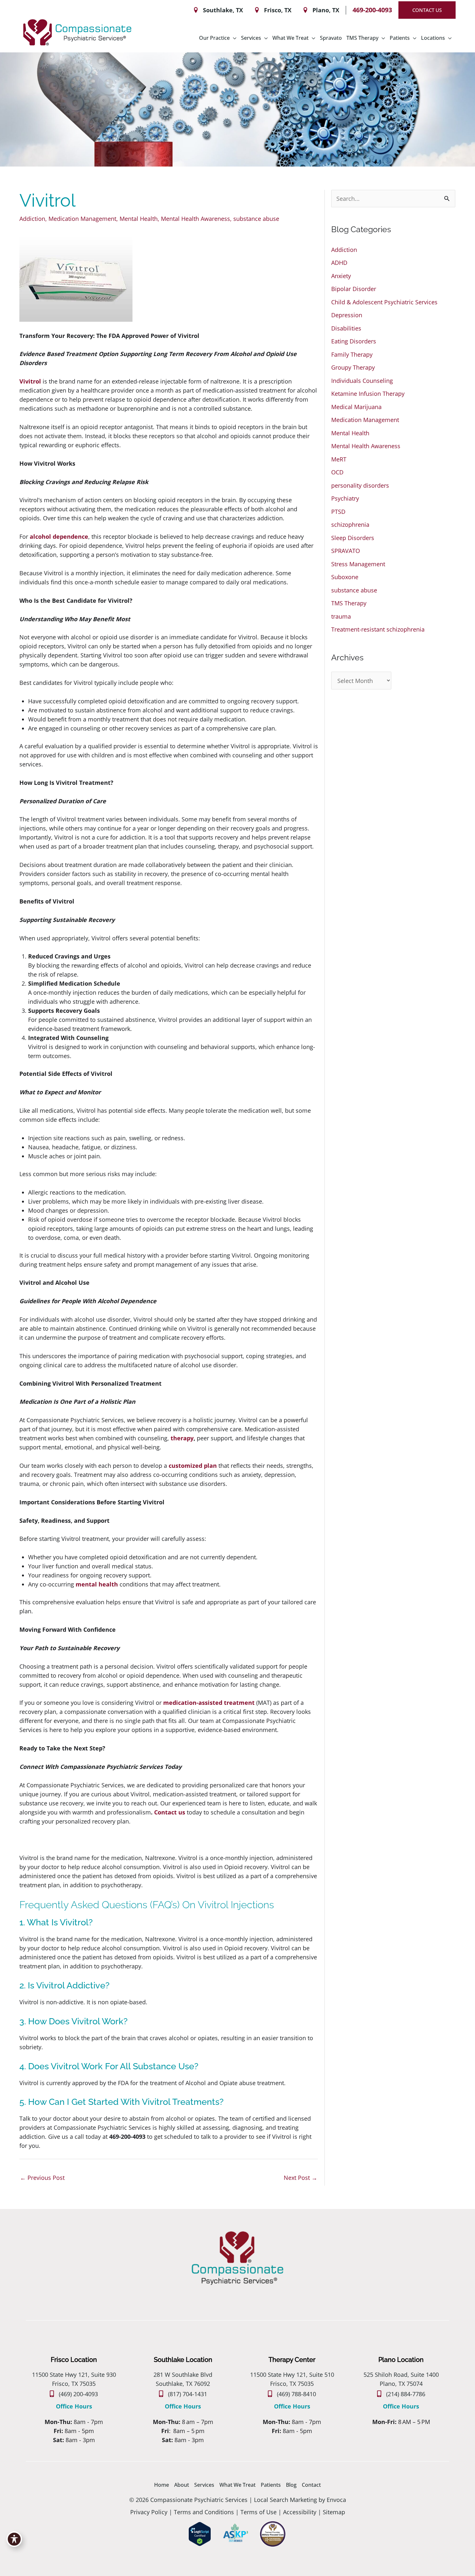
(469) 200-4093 (78, 2394)
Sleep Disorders (353, 538)
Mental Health (139, 219)
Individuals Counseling (362, 381)
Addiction (32, 219)
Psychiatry (345, 498)
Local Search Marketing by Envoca (300, 2500)
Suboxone (345, 577)
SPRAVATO (346, 551)
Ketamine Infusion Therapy (368, 394)
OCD (337, 472)
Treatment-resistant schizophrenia (378, 629)
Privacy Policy (149, 2512)
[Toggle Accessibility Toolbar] (14, 2539)
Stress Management (358, 564)
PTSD (338, 512)
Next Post (301, 2178)
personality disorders (360, 485)
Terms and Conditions (204, 2512)
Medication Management (82, 219)
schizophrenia (350, 525)
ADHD (339, 263)
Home (162, 2485)
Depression (347, 315)
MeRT (339, 459)
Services (204, 2485)
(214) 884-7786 (406, 2394)
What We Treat (238, 2485)
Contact (311, 2485)
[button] (427, 10)
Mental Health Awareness (195, 219)
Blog (291, 2485)
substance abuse (256, 219)
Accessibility (300, 2512)
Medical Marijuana (356, 407)
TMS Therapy (349, 603)
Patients (271, 2485)
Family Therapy (352, 354)
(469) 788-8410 (296, 2394)
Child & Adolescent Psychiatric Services (384, 302)
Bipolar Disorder (354, 289)
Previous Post (42, 2178)
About (182, 2485)
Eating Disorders (354, 341)
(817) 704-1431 (188, 2394)
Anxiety (341, 276)
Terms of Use (258, 2512)
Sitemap (334, 2512)
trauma (341, 616)
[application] (233, 38)
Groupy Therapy (353, 367)
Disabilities (346, 328)
